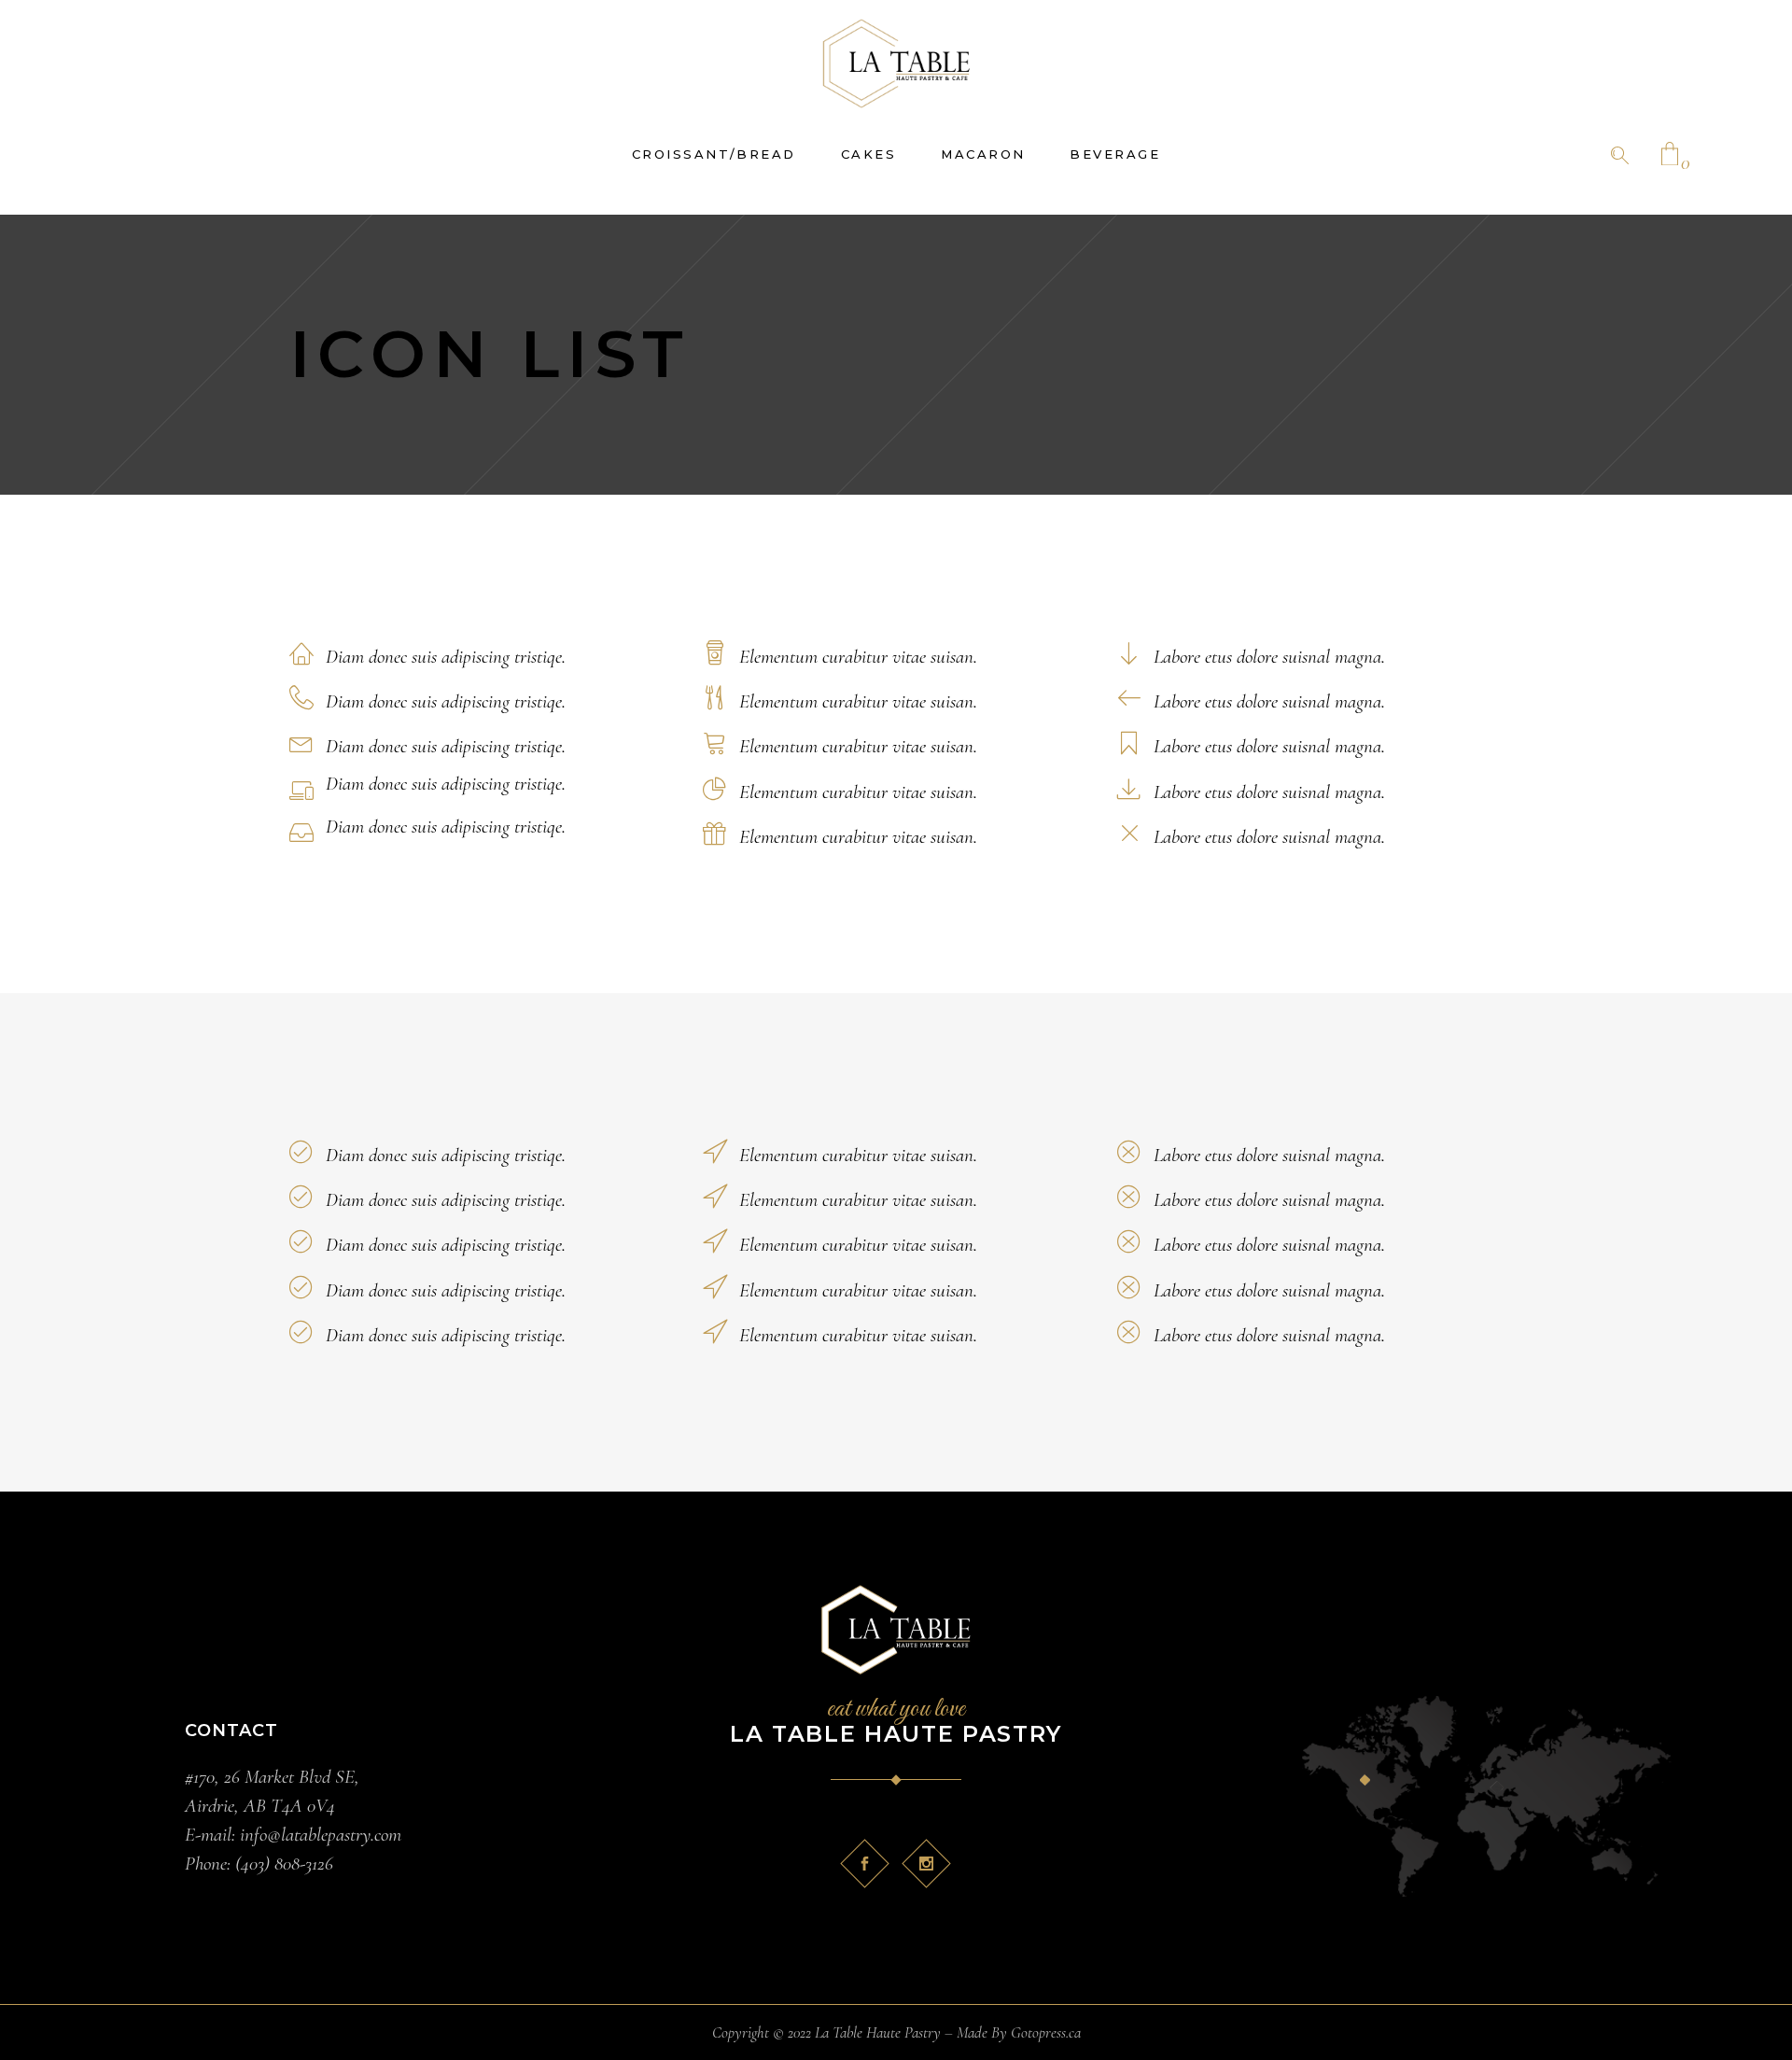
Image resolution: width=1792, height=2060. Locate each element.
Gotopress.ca (1046, 2032)
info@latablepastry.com (318, 1835)
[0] (1670, 155)
